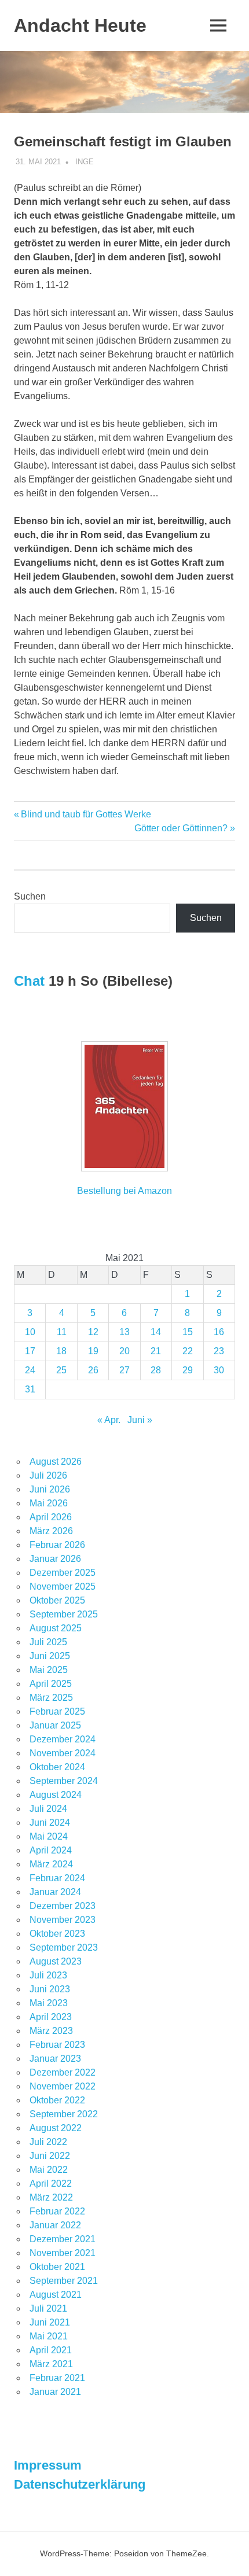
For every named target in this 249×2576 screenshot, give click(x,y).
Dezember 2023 (63, 1906)
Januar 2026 (55, 1559)
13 (124, 1332)
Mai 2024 (49, 1836)
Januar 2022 (55, 2225)
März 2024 (51, 1864)
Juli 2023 (48, 1975)
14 (156, 1332)
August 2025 (56, 1628)
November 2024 (63, 1753)
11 (62, 1332)
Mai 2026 (49, 1503)
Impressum (48, 2465)
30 (219, 1370)
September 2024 (64, 1781)
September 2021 (64, 2281)
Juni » (140, 1420)
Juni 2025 (50, 1656)
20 (124, 1351)
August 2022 (56, 2128)
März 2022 (51, 2197)
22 (188, 1351)
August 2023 (56, 1961)
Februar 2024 (57, 1878)
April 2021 (51, 2350)
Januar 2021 (55, 2392)
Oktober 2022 (57, 2100)
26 (93, 1370)
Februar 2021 (57, 2378)
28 (156, 1370)
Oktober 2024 (57, 1767)
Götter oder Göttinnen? (181, 828)
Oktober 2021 (57, 2267)
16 (219, 1332)
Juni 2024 (50, 1823)
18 (61, 1351)
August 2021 (56, 2295)
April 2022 (51, 2183)
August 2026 (56, 1462)
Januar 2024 (55, 1892)
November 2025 (63, 1586)
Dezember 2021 (63, 2239)
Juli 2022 (48, 2142)
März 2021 (51, 2364)
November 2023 (63, 1920)
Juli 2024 (48, 1809)
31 (30, 1389)
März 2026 (51, 1531)
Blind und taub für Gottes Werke (86, 814)
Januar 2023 (55, 2059)
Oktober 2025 (57, 1600)
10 (30, 1332)
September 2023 (64, 1947)
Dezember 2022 (63, 2072)
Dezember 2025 (63, 1573)
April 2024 (51, 1850)
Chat (29, 981)
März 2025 (51, 1698)
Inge (85, 162)
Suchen (30, 896)
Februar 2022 (57, 2211)
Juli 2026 (48, 1475)
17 (30, 1351)
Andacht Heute (80, 25)
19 (93, 1351)
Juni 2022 (50, 2156)
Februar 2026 (57, 1545)
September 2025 (64, 1614)
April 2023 (51, 2017)
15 (188, 1332)
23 (219, 1351)
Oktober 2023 (57, 1934)
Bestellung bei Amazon (124, 1191)
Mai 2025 (49, 1670)
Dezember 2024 (63, 1739)
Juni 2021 (50, 2322)
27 (124, 1370)
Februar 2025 (57, 1711)
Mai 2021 (49, 2336)
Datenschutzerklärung (80, 2484)
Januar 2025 (55, 1725)
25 (61, 1370)
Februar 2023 (57, 2045)
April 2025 (51, 1684)
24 (30, 1370)
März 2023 (51, 2031)
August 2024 (56, 1795)
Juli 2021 (48, 2308)
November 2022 (63, 2086)
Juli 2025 (48, 1642)
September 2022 (64, 2114)
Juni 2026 (50, 1489)
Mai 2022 (49, 2170)
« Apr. (109, 1420)
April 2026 (51, 1517)
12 (93, 1332)
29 (188, 1370)
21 (156, 1351)
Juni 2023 (50, 1989)
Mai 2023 (49, 2003)
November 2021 (63, 2253)
